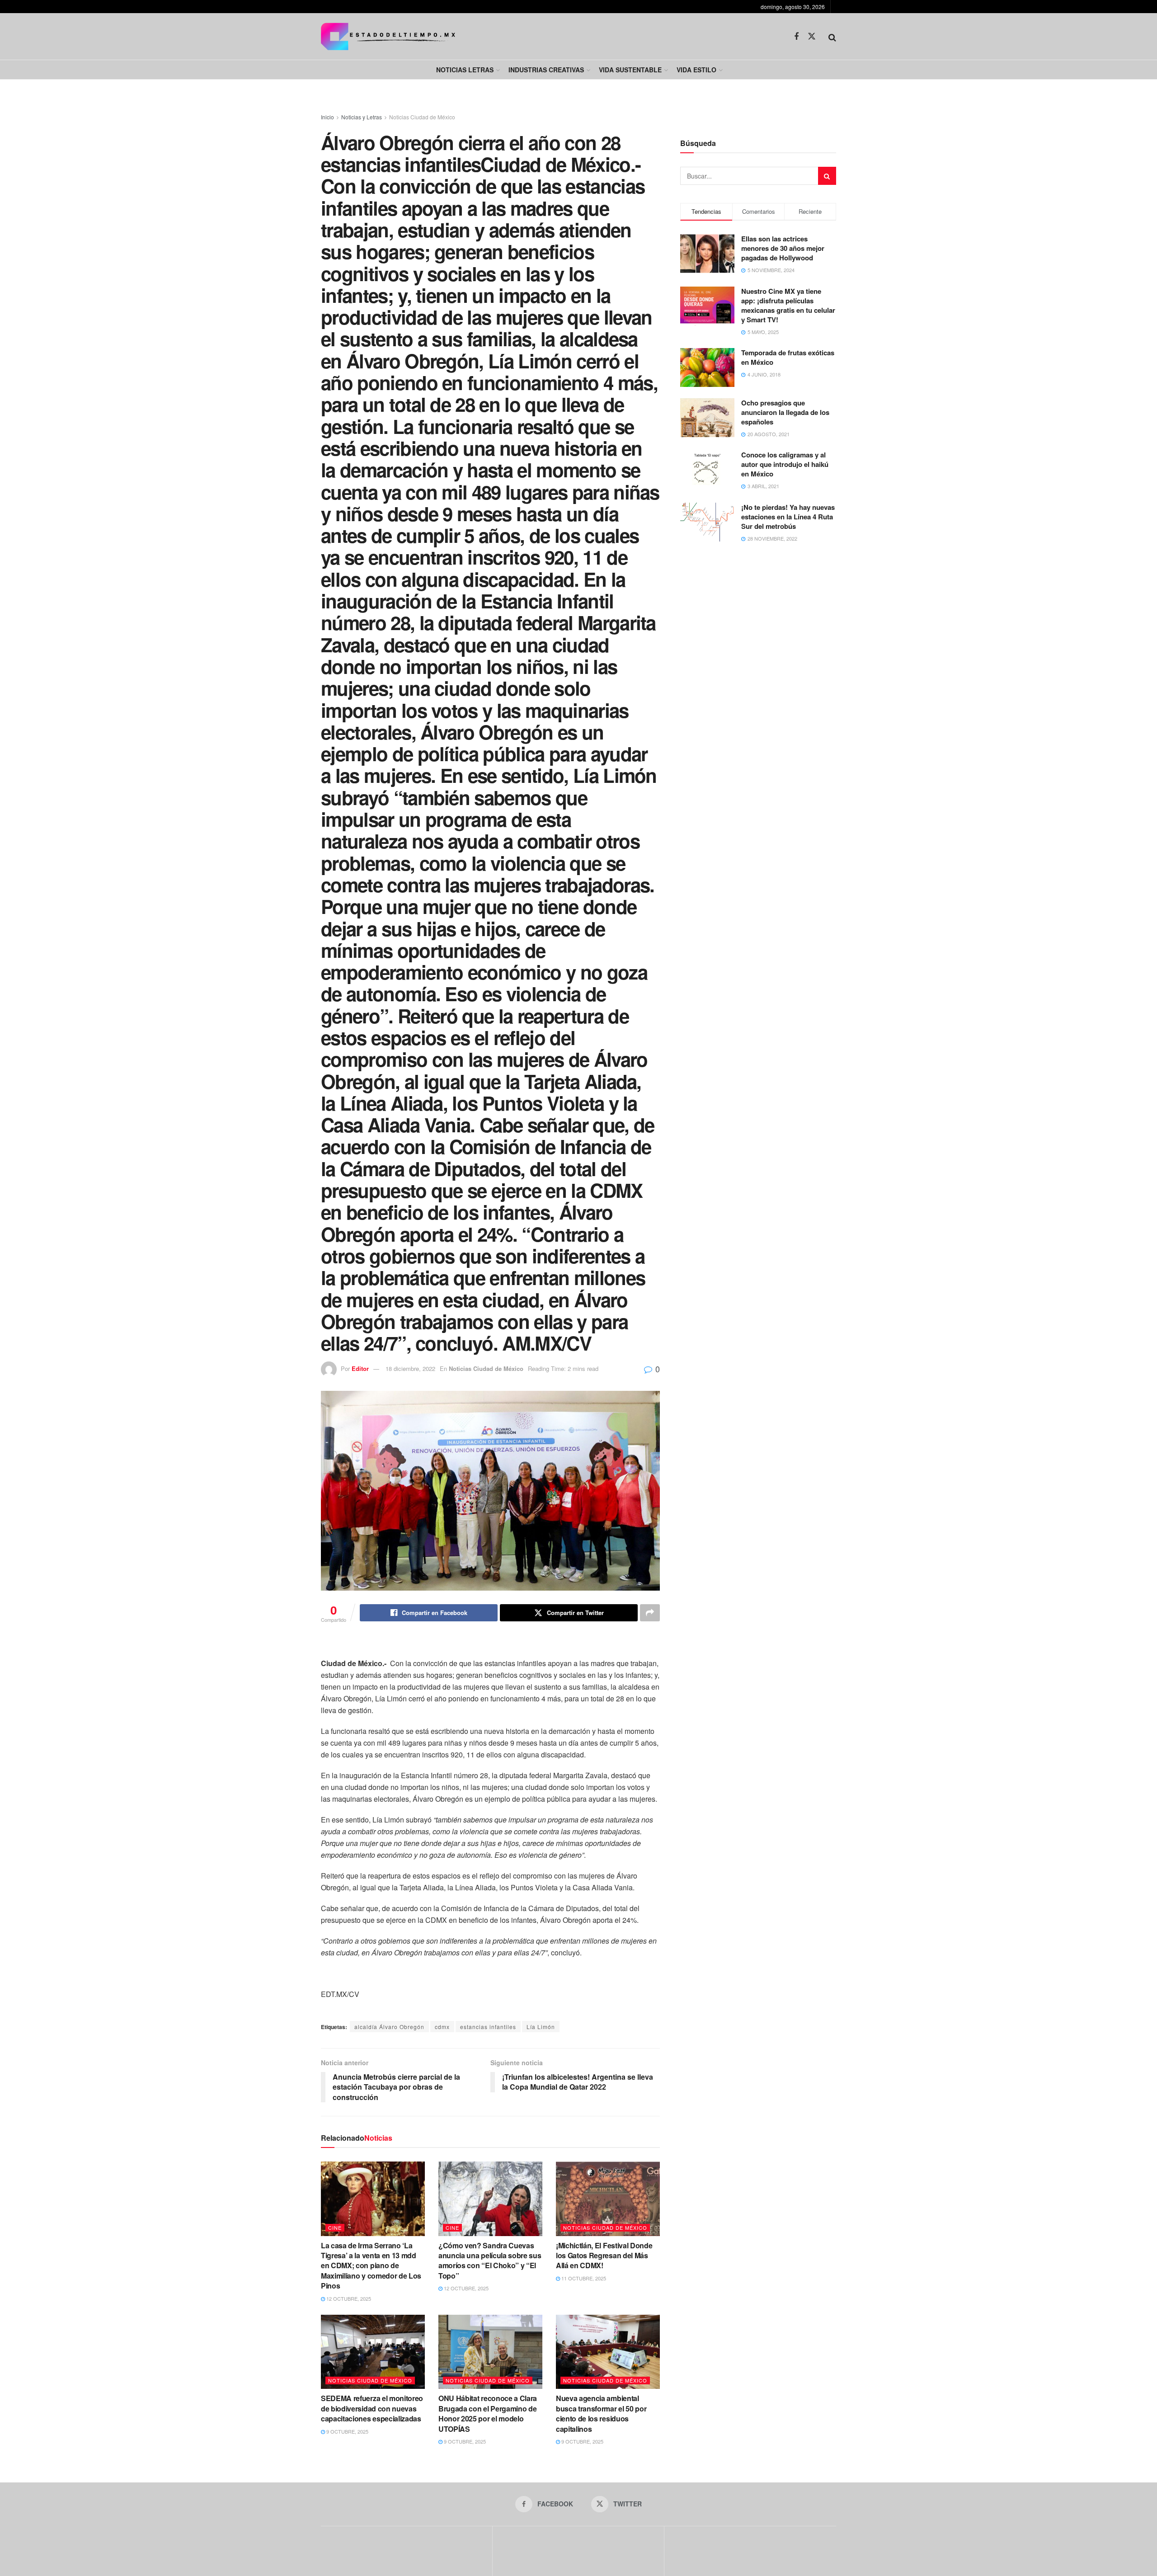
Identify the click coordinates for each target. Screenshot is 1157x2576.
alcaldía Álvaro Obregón (389, 2027)
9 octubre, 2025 (347, 2431)
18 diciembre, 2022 (410, 1368)
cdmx (442, 2027)
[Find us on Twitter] (812, 36)
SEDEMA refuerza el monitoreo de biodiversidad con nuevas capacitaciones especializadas (372, 2408)
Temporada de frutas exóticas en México (788, 357)
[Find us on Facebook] (796, 37)
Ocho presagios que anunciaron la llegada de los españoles (785, 412)
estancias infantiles (488, 2027)
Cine (335, 2228)
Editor (360, 1368)
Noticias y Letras (362, 117)
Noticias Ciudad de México (422, 117)
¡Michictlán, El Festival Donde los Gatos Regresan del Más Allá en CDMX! (604, 2256)
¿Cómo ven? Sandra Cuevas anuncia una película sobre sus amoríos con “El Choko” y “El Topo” (490, 2260)
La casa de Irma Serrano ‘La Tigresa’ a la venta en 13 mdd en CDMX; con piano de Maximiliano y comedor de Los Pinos (371, 2266)
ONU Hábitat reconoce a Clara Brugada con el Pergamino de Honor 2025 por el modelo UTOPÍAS (488, 2413)
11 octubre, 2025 (583, 2278)
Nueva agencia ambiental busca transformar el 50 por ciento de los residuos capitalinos (601, 2413)
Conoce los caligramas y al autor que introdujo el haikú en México (785, 464)
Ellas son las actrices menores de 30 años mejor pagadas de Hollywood (783, 248)
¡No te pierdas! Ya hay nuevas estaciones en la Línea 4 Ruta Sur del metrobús (788, 517)
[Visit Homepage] (388, 36)
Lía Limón (541, 2027)
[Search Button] (832, 37)
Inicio (327, 117)
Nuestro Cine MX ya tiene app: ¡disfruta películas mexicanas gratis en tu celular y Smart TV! (788, 305)
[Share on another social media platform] (650, 1613)
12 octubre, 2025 (348, 2298)
